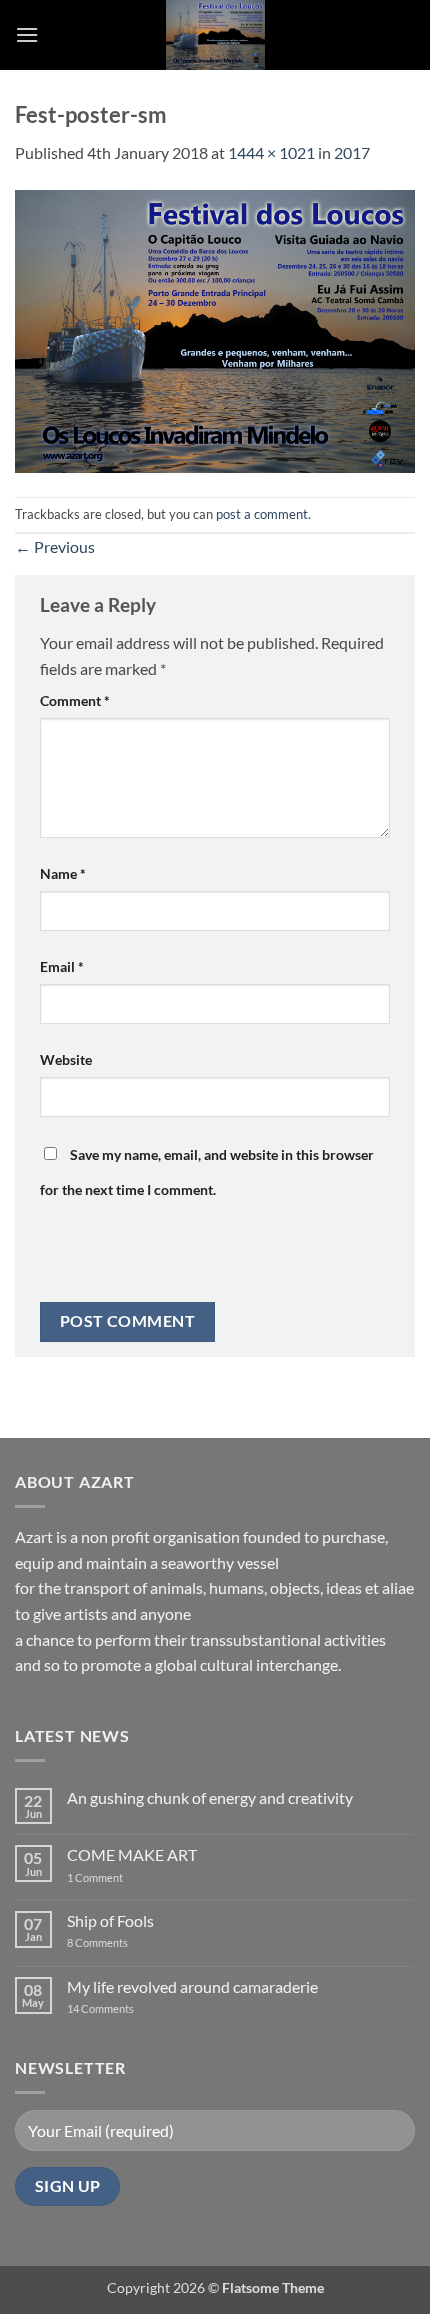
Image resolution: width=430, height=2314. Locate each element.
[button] (27, 34)
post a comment (262, 514)
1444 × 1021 (271, 152)
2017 (352, 152)
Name (63, 873)
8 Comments (110, 1942)
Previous (55, 546)
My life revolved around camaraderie (192, 1986)
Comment (75, 700)
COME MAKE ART (132, 1854)
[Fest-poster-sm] (215, 328)
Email (62, 966)
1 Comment (111, 1877)
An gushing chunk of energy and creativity (210, 1797)
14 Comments (130, 2008)
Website (66, 1059)
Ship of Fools (110, 1920)
